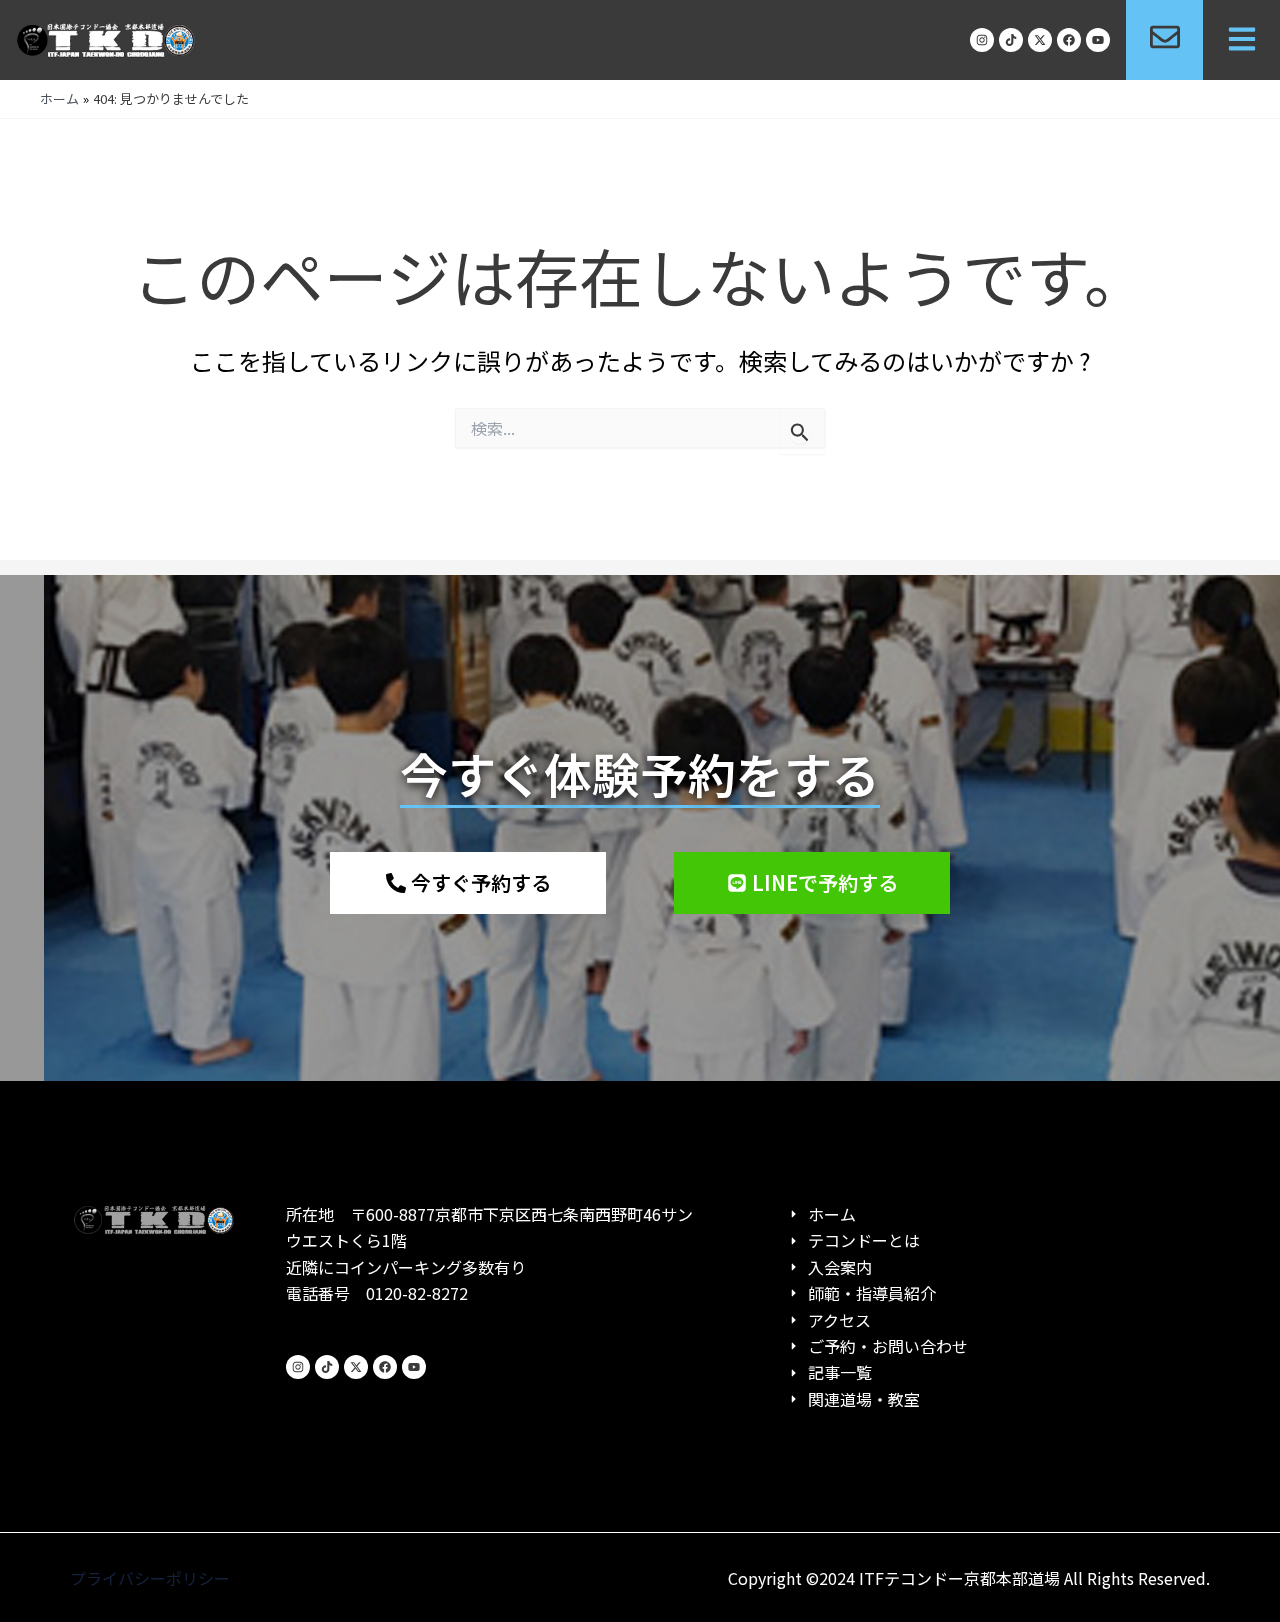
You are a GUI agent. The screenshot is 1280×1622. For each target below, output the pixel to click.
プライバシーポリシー (150, 1578)
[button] (1241, 40)
